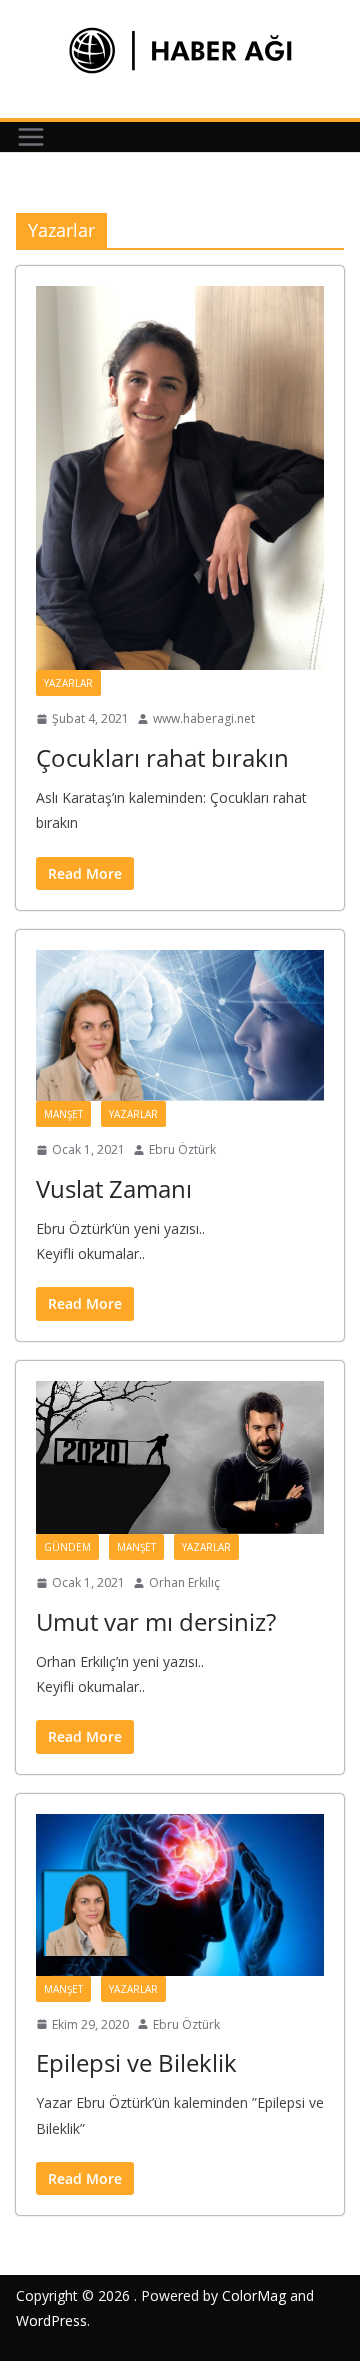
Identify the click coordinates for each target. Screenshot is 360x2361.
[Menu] (31, 137)
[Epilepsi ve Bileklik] (180, 1895)
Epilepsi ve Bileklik (136, 2062)
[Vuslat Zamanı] (180, 1026)
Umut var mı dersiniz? (156, 1621)
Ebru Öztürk (182, 1149)
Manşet (63, 1114)
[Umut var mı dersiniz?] (180, 1458)
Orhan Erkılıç (184, 1582)
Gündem (67, 1547)
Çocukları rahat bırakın (162, 757)
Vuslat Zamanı (114, 1188)
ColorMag (254, 2295)
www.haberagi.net (204, 718)
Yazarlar (68, 683)
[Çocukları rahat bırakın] (180, 478)
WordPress (51, 2320)
